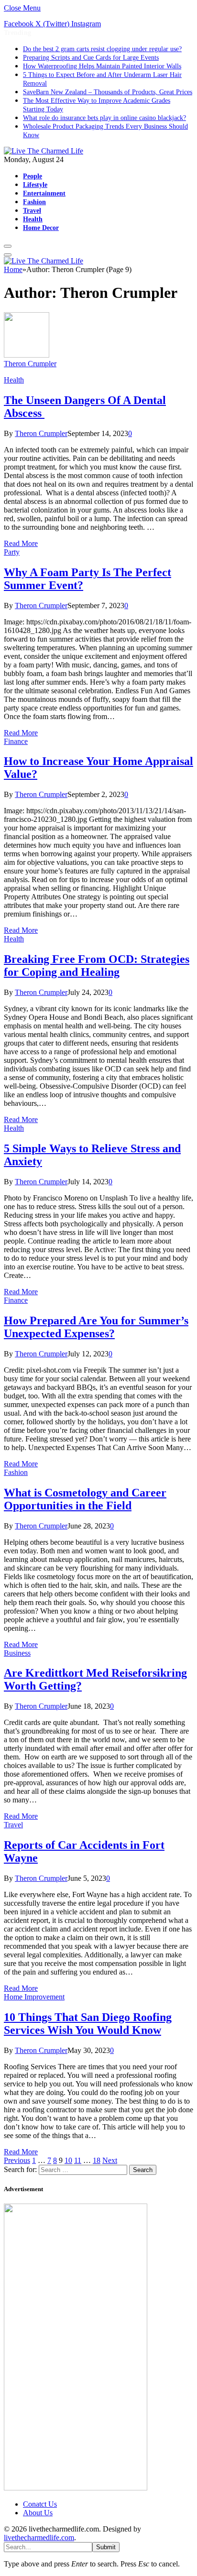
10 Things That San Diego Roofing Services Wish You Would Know (88, 2024)
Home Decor (41, 228)
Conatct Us (40, 2504)
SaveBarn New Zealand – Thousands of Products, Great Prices (108, 92)
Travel (32, 210)
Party (12, 552)
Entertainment (44, 193)
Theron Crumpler (30, 364)
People (33, 176)
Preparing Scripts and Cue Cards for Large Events (91, 58)
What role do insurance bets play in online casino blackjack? (104, 118)
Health (33, 219)
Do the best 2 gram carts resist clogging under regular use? (102, 49)
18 (97, 2160)
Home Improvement (34, 1997)
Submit (106, 2547)
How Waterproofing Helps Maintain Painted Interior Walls (102, 66)
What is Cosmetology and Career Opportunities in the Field (85, 1499)
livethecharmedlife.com (39, 2538)
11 (78, 2160)
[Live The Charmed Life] (44, 151)
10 (68, 2160)
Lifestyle (35, 185)
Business (17, 1653)
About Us (38, 2513)
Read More (21, 543)
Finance (16, 741)
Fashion (34, 202)
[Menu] (8, 246)
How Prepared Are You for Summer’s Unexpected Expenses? (96, 1327)
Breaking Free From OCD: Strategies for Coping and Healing (97, 966)
